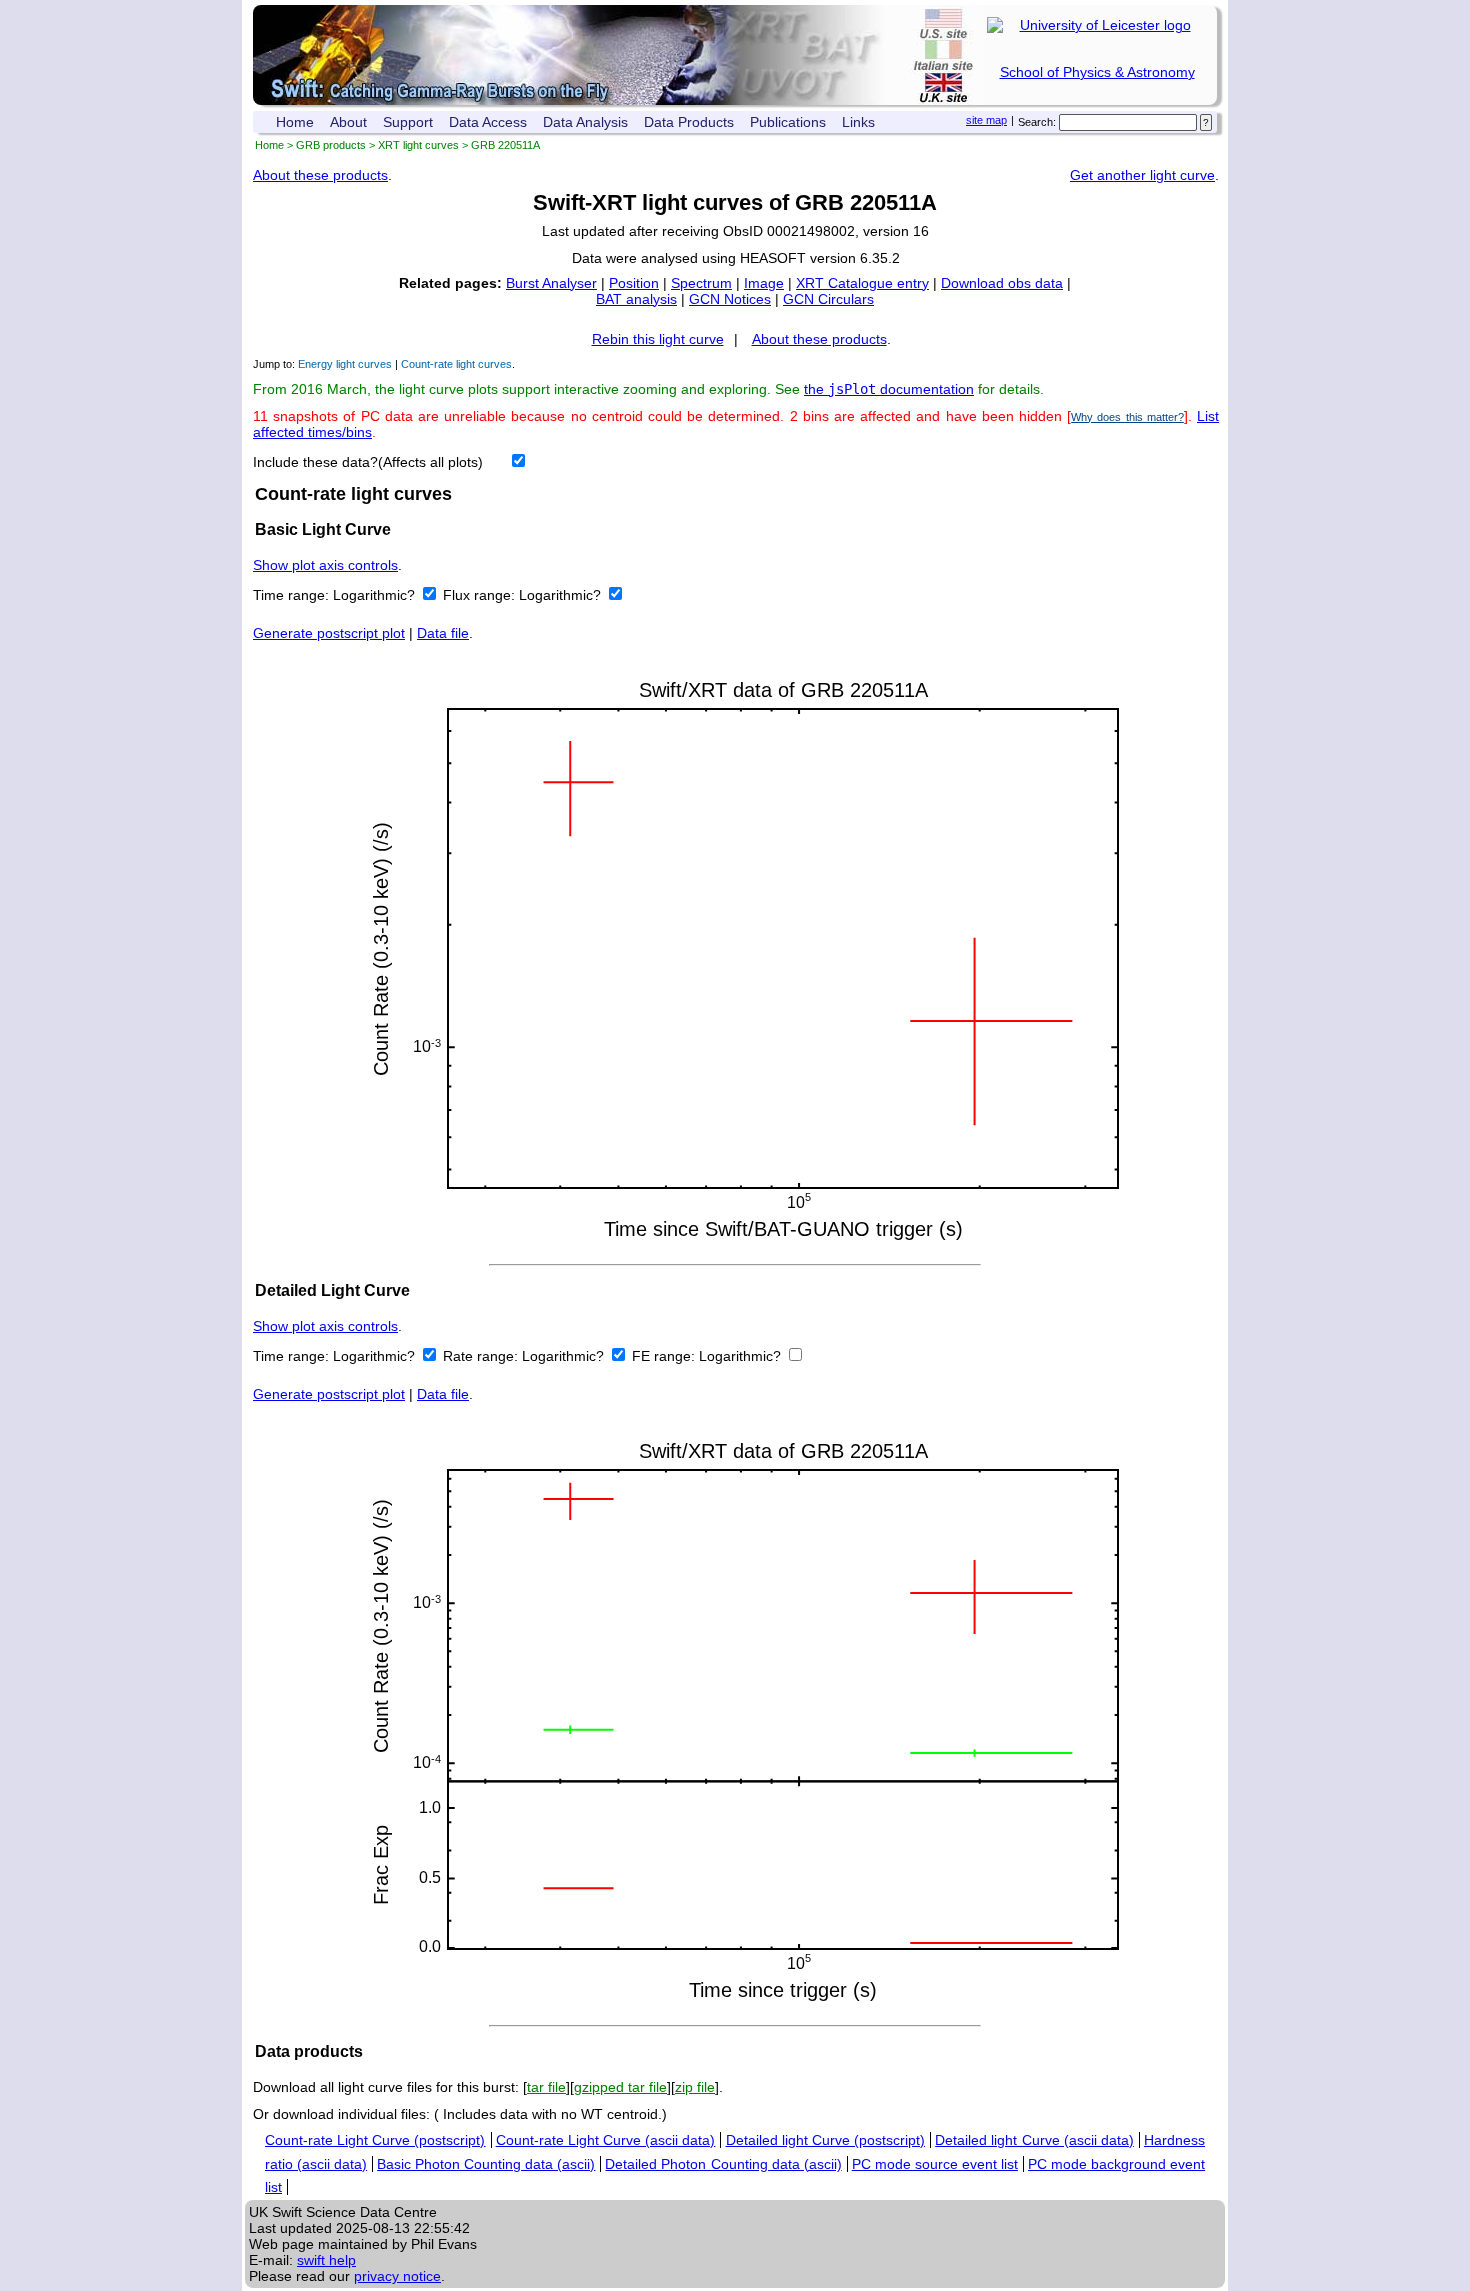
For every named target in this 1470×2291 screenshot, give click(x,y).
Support (408, 122)
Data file (443, 633)
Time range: (293, 595)
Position (634, 283)
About (348, 122)
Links (858, 122)
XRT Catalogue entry (862, 283)
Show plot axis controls (325, 565)
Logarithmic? (376, 595)
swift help (326, 2260)
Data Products (689, 122)
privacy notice (397, 2276)
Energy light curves (345, 364)
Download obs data (1002, 283)
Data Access (488, 122)
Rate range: (482, 1356)
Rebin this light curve (658, 339)
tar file (546, 2087)
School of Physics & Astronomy (1097, 72)
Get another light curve (1142, 175)
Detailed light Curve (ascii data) (1034, 2140)
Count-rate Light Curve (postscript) (375, 2140)
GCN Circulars (828, 299)
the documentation (889, 389)
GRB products (331, 145)
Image (764, 283)
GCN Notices (730, 299)
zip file (695, 2087)
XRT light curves (418, 145)
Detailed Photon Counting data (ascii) (723, 2164)
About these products (320, 175)
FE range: (665, 1356)
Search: (1037, 122)
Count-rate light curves (456, 364)
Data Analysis (585, 122)
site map (986, 120)
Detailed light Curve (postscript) (826, 2140)
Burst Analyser (551, 283)
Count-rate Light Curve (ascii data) (606, 2140)
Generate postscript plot (329, 633)
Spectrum (701, 283)
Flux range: (481, 595)
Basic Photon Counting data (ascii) (486, 2164)
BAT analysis (636, 299)
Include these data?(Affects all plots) (368, 462)
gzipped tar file (620, 2087)
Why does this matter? (1127, 417)
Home (295, 122)
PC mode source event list (935, 2164)
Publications (788, 122)
